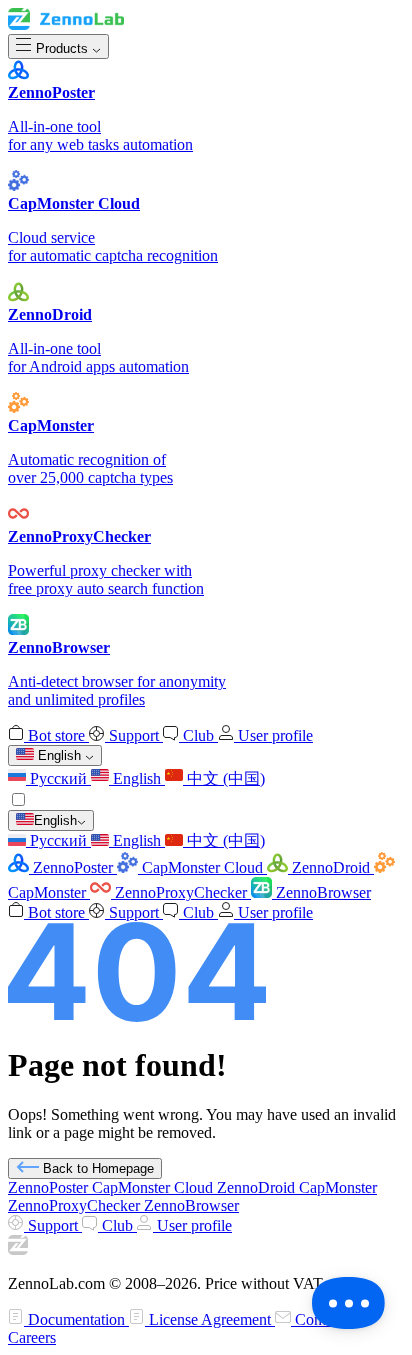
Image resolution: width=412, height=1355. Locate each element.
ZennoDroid (331, 867)
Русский (58, 778)
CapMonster (338, 1187)
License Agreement (210, 1319)
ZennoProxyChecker (181, 892)
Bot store (56, 735)
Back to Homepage (96, 1168)
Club (198, 735)
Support (134, 735)
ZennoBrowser (321, 892)
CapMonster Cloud (202, 867)
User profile (273, 735)
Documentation (76, 1319)
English (137, 778)
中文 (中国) (224, 778)
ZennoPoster (73, 867)
